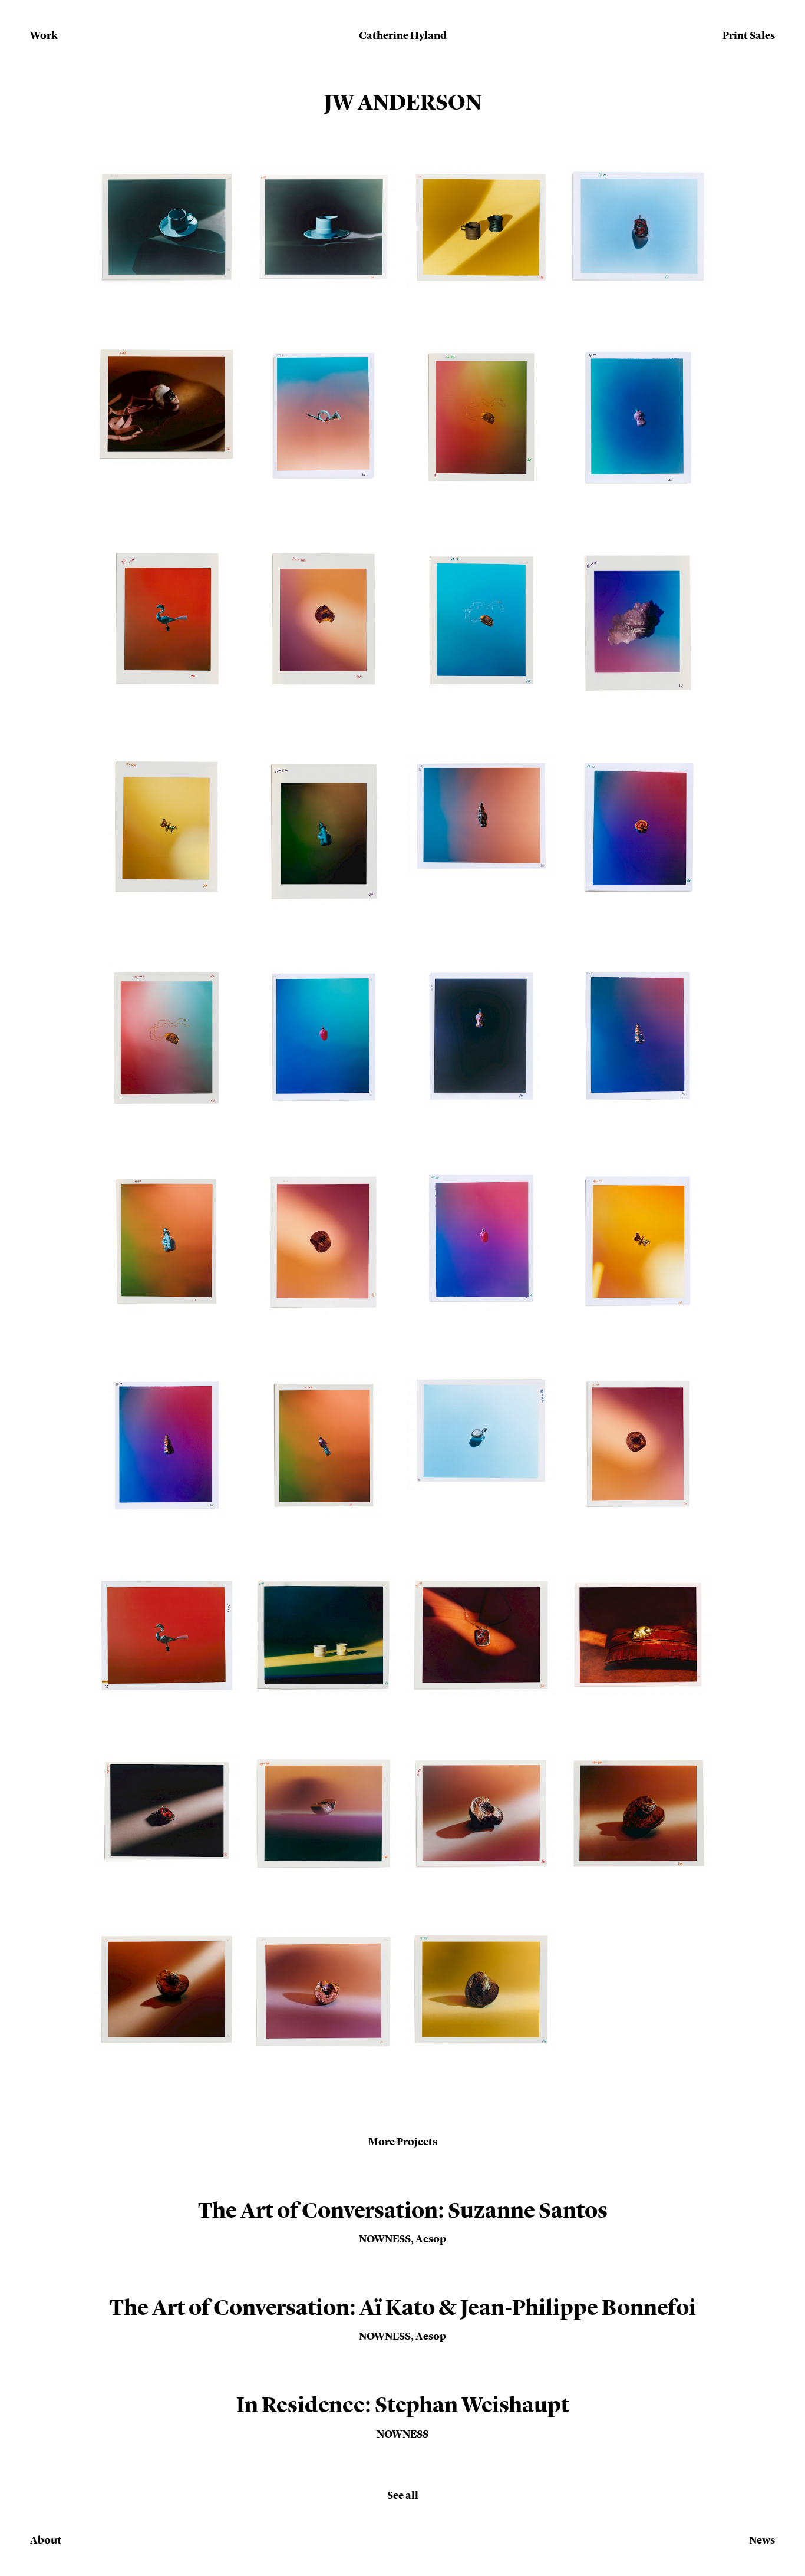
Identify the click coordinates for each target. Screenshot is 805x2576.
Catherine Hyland (403, 36)
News (762, 2540)
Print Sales (749, 35)
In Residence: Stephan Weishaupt (403, 2405)
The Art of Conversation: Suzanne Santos (403, 2210)
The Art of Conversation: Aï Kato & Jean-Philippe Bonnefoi (403, 2308)
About (46, 2540)
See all (403, 2495)
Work (44, 35)
